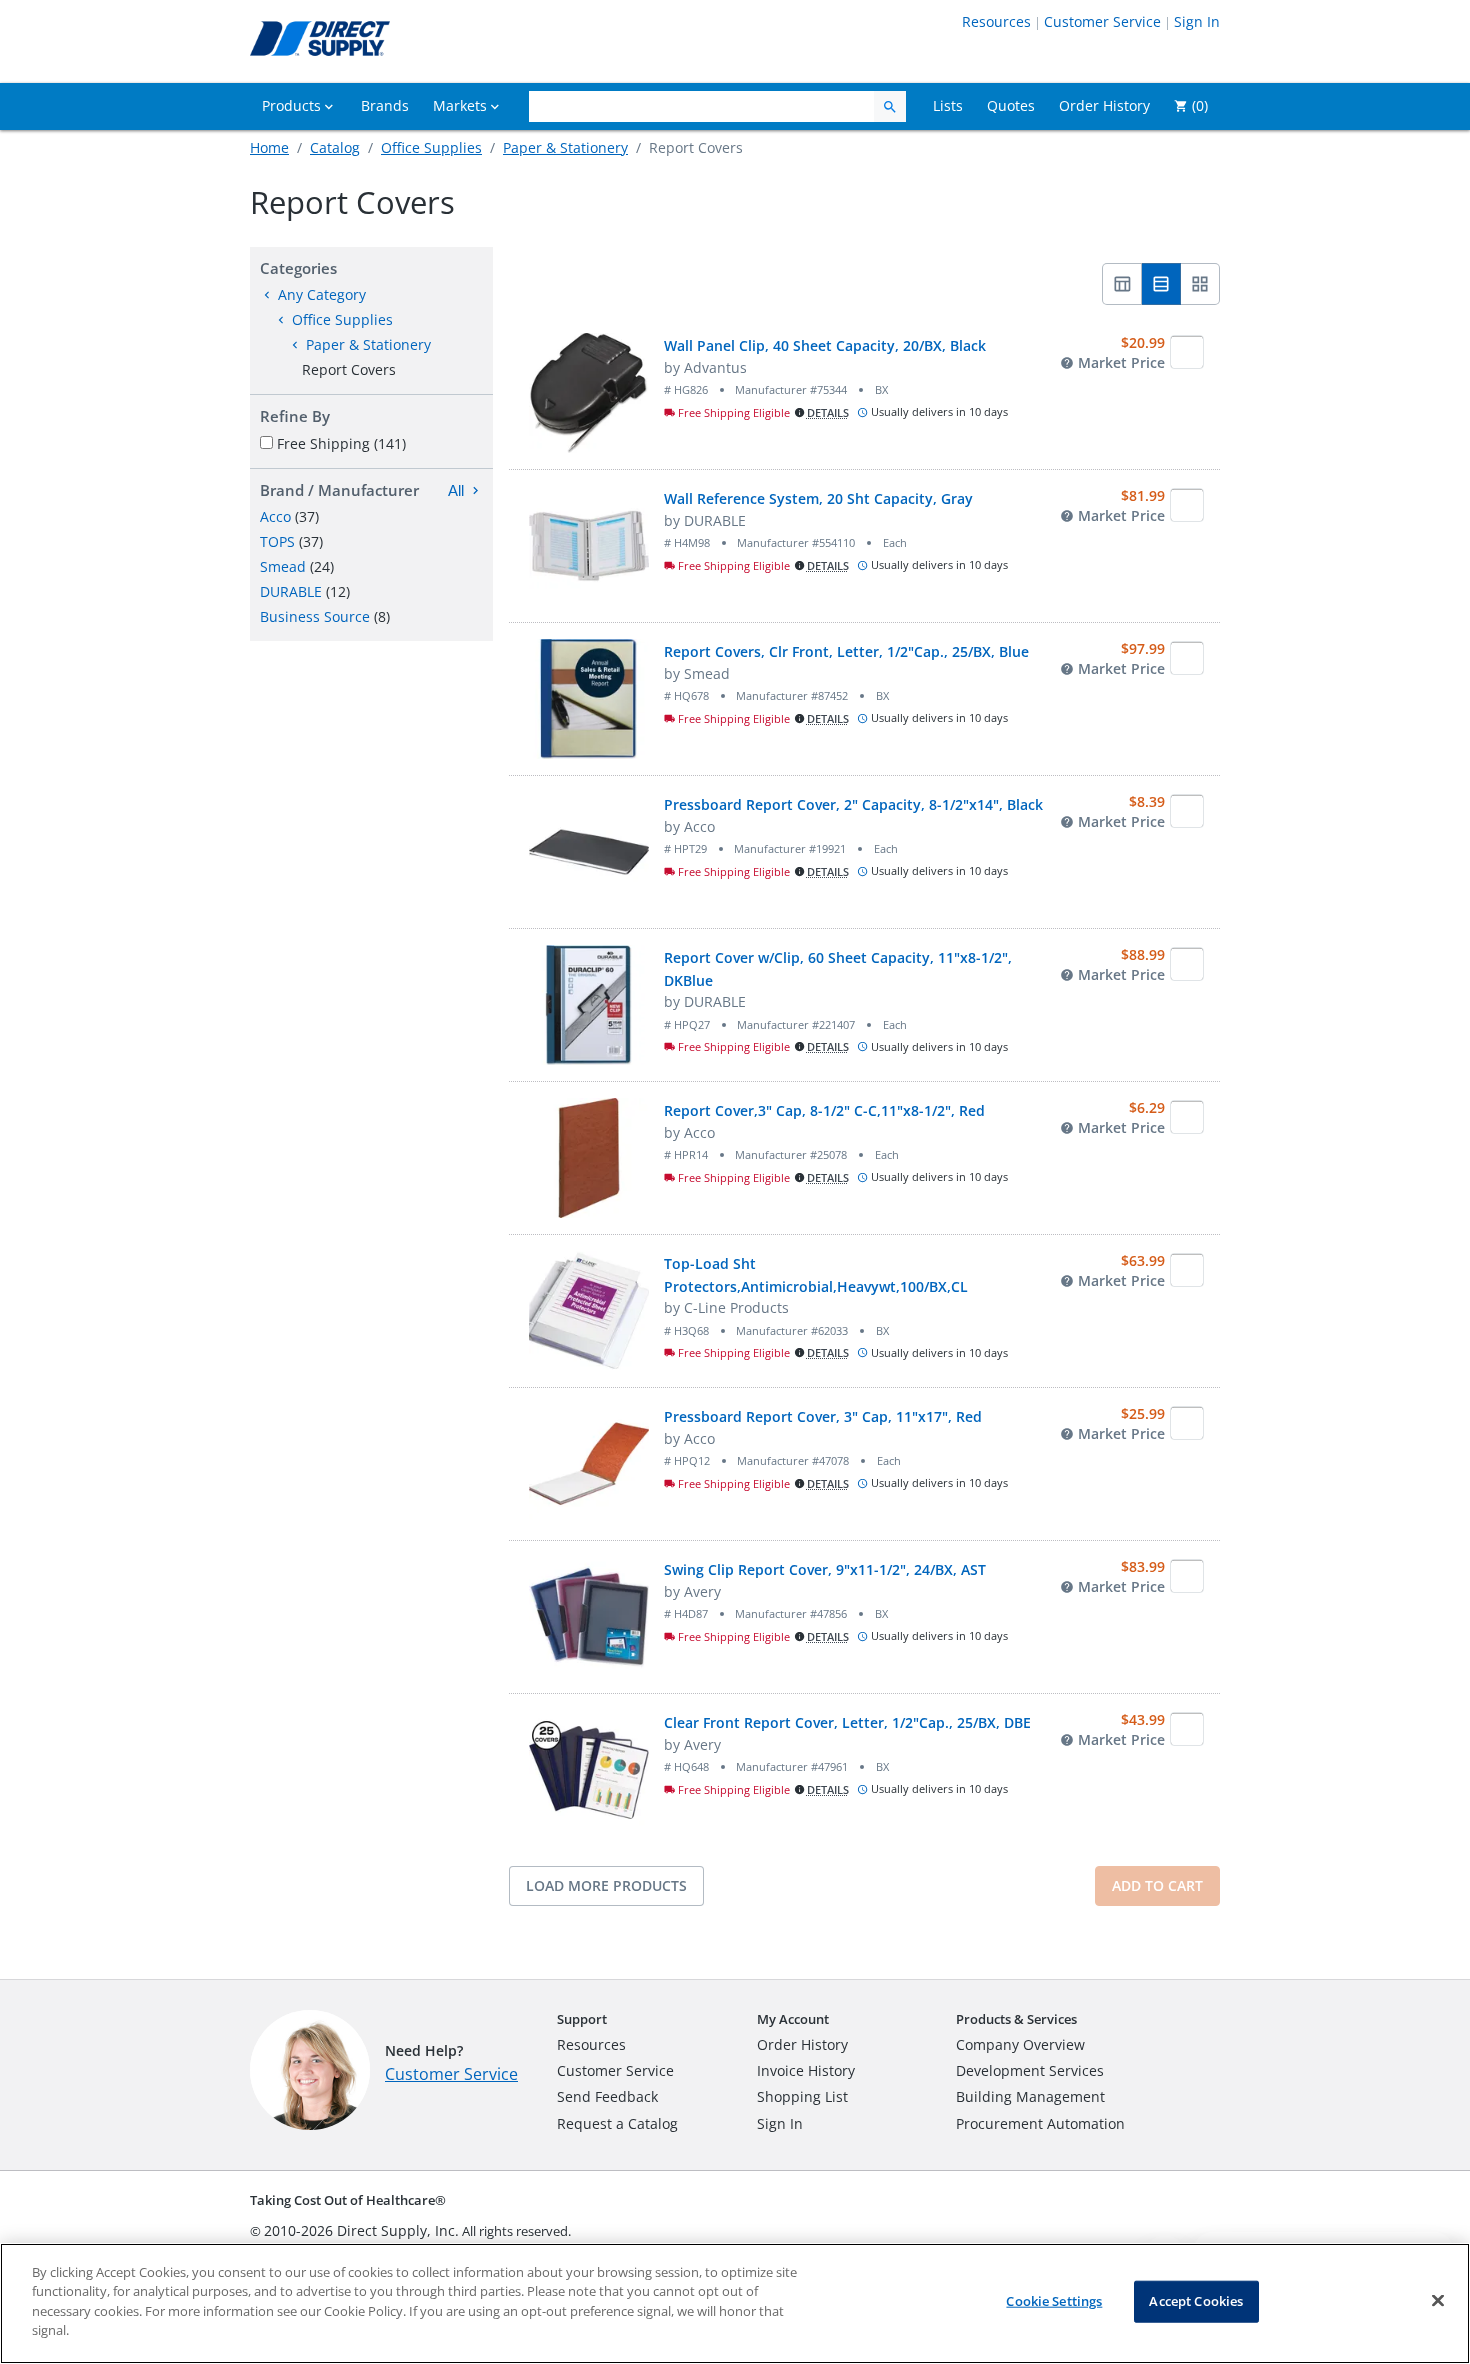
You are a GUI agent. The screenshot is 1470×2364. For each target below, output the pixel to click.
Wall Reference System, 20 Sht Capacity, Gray (818, 498)
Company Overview (1020, 2044)
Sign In (1197, 21)
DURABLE (291, 591)
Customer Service (1102, 21)
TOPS (277, 541)
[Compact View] (1122, 284)
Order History (802, 2044)
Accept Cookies (1196, 2301)
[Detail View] (1161, 284)
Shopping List (802, 2096)
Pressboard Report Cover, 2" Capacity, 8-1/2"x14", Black (853, 804)
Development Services (1030, 2070)
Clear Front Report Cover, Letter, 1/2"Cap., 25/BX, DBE (847, 1722)
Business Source (315, 616)
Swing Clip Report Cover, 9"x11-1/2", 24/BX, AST (825, 1569)
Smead (283, 566)
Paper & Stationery (565, 147)
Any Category (322, 294)
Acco (275, 516)
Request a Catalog (617, 2123)
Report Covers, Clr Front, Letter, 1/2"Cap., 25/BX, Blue (846, 651)
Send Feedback (607, 2096)
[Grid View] (1200, 284)
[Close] (1438, 2301)
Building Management (1030, 2096)
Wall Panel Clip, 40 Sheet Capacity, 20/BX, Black (825, 345)
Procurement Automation (1040, 2123)
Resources (996, 21)
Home (269, 147)
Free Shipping (341, 443)
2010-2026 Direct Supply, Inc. (361, 2230)
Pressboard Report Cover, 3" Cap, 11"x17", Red (823, 1416)
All (456, 490)
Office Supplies (431, 147)
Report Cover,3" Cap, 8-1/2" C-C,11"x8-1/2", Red (824, 1110)
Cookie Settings (1054, 2301)
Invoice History (806, 2070)
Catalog (335, 147)
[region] (735, 2303)
